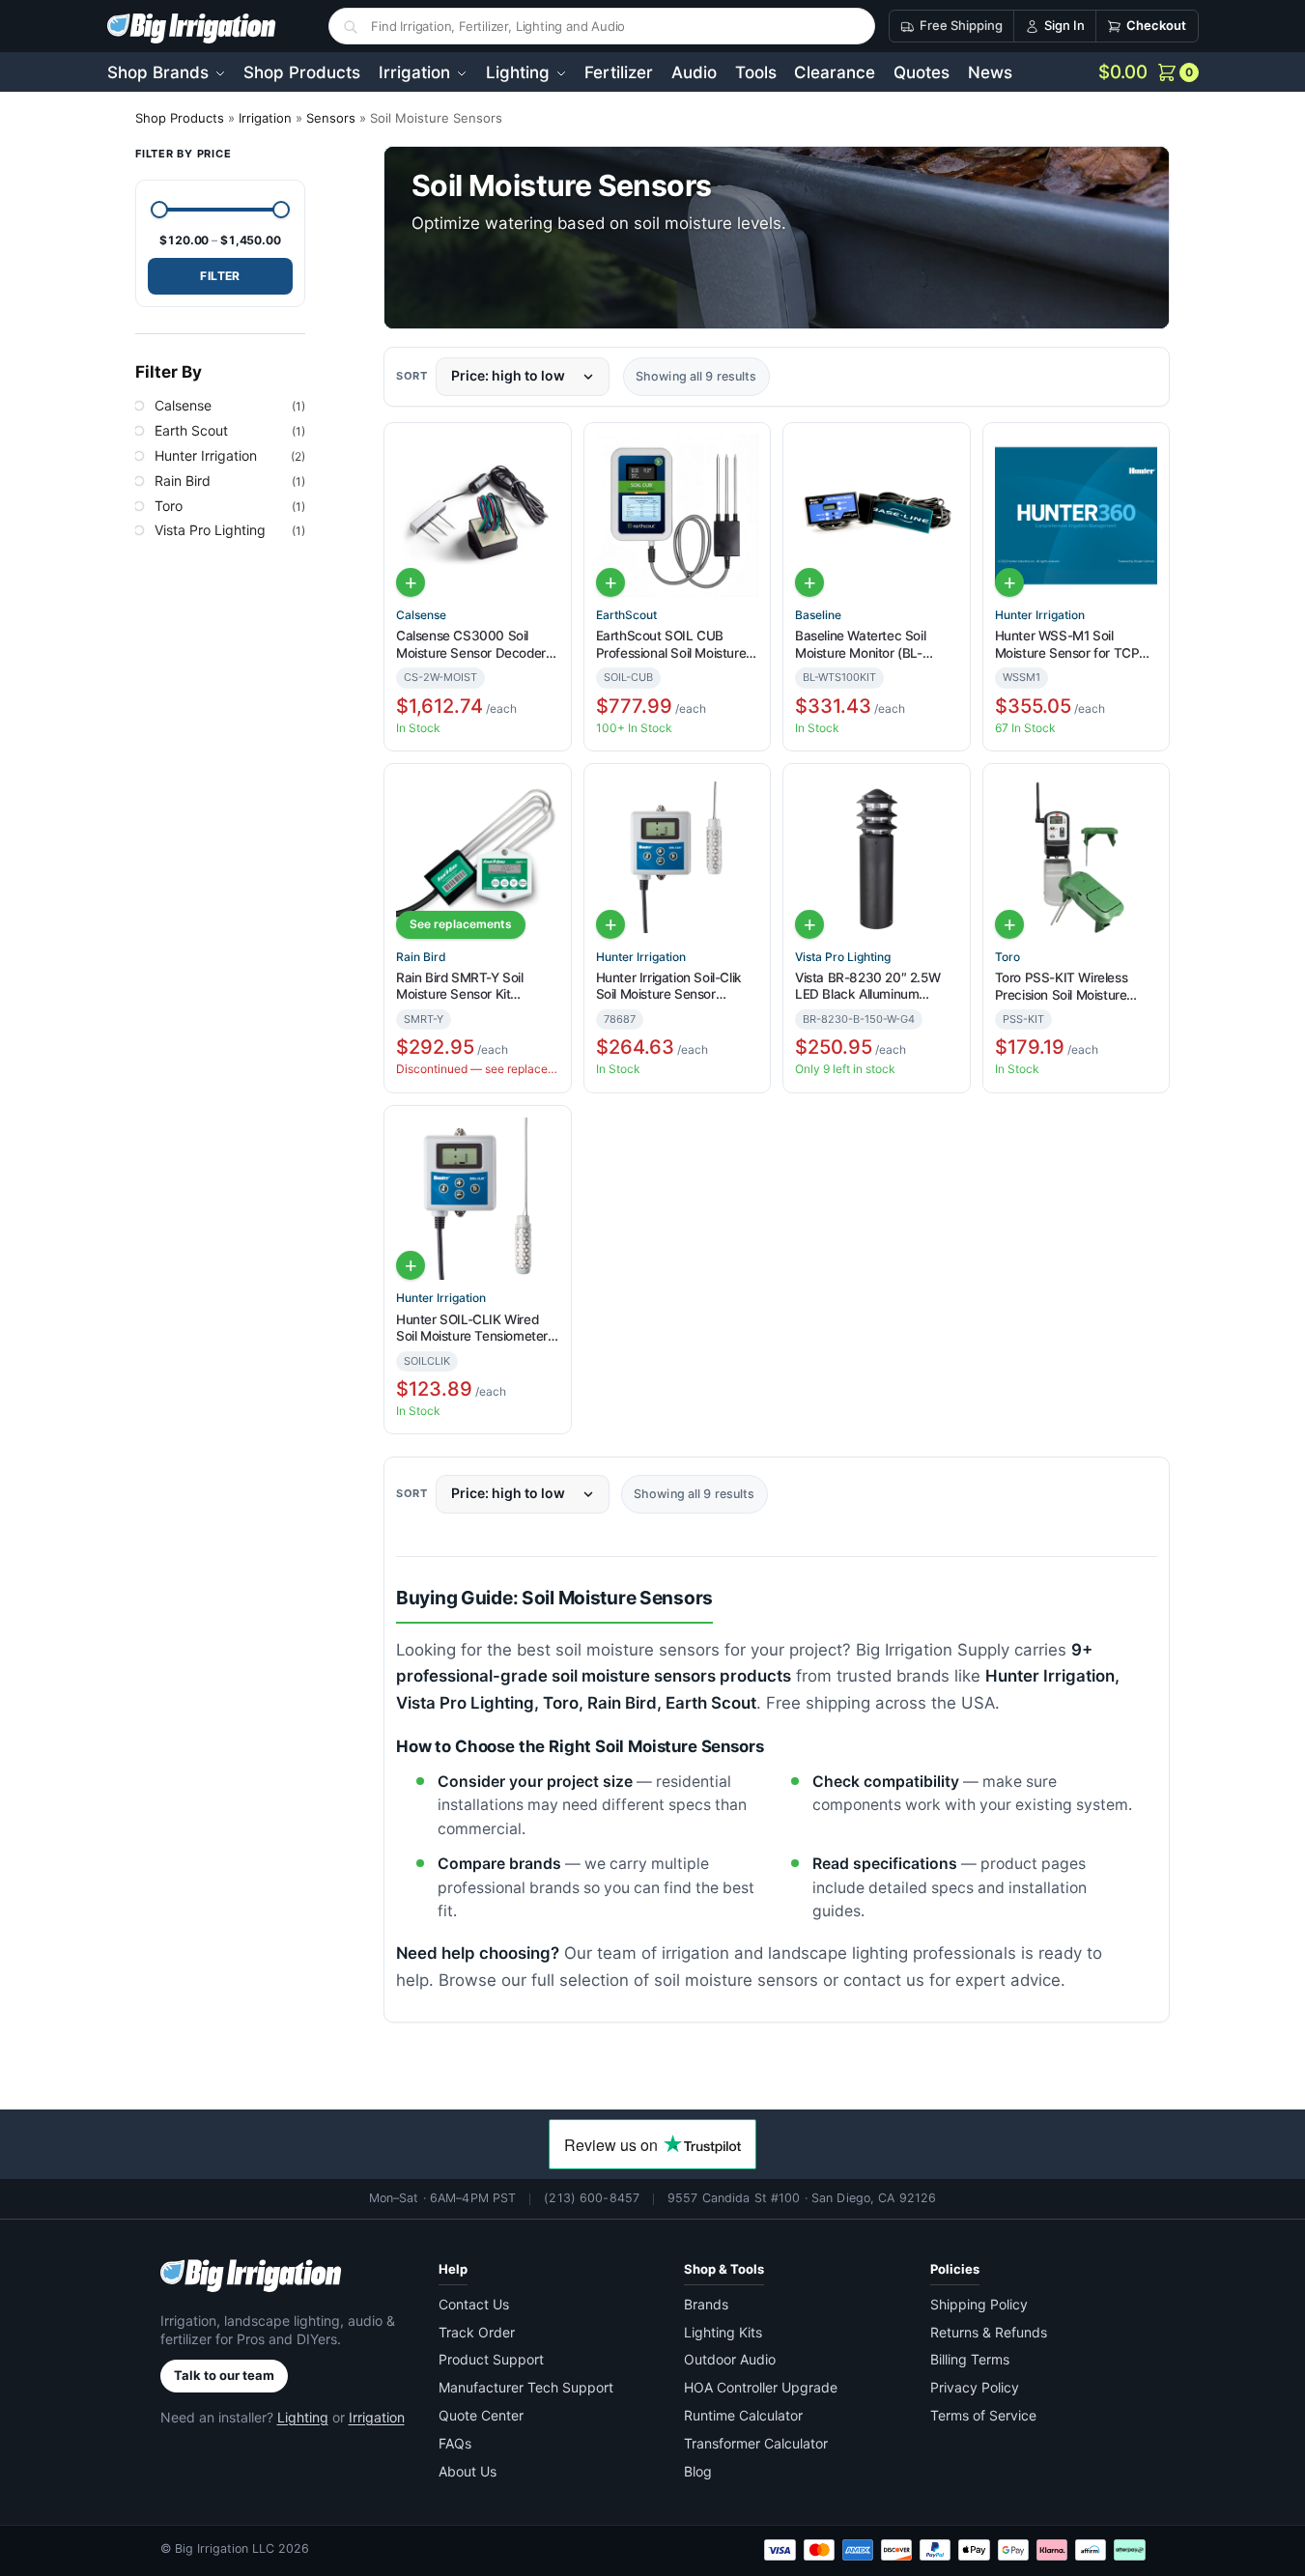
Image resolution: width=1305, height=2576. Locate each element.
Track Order (477, 2332)
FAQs (455, 2443)
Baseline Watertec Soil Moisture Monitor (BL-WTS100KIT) (860, 645)
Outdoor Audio (730, 2359)
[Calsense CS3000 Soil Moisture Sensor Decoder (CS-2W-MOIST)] (477, 516)
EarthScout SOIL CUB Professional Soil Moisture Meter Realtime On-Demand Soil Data (671, 645)
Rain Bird (421, 957)
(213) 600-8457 (592, 2198)
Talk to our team (224, 2375)
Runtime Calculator (743, 2415)
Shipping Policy (979, 2304)
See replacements (461, 924)
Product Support (491, 2359)
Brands (706, 2304)
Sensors (331, 118)
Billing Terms (970, 2359)
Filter (220, 276)
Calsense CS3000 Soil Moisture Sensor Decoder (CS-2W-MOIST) (471, 645)
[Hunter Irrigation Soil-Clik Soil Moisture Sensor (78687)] (677, 857)
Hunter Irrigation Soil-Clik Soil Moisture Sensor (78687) (669, 987)
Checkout (1156, 25)
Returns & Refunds (989, 2332)
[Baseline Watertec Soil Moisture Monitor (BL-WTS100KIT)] (876, 516)
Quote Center (481, 2415)
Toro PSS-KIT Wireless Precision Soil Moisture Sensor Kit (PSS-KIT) (1062, 987)
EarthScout (626, 615)
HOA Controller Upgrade (761, 2387)
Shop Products (180, 118)
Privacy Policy (975, 2387)
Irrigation (265, 118)
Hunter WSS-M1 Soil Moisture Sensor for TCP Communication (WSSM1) (1070, 645)
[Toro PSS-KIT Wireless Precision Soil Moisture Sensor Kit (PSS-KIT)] (1077, 857)
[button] (1149, 72)
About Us (468, 2471)
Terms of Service (983, 2415)
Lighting (303, 2417)
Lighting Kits (723, 2332)
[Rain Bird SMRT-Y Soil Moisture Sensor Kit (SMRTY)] (477, 857)
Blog (698, 2471)
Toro (1007, 957)
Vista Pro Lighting (843, 957)
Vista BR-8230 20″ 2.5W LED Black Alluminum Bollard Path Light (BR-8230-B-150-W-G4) (867, 987)
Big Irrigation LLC (225, 2548)
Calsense (421, 615)
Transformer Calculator (756, 2443)
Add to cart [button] (411, 582)
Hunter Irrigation (1040, 615)
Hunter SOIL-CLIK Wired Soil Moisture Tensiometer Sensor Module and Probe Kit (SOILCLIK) (472, 1329)
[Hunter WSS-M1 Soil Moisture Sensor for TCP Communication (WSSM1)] (1077, 516)
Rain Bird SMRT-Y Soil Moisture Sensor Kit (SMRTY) (460, 987)
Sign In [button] (1064, 25)
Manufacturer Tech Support (526, 2387)
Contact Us (474, 2304)
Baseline (818, 615)
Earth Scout (191, 429)
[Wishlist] (549, 450)
